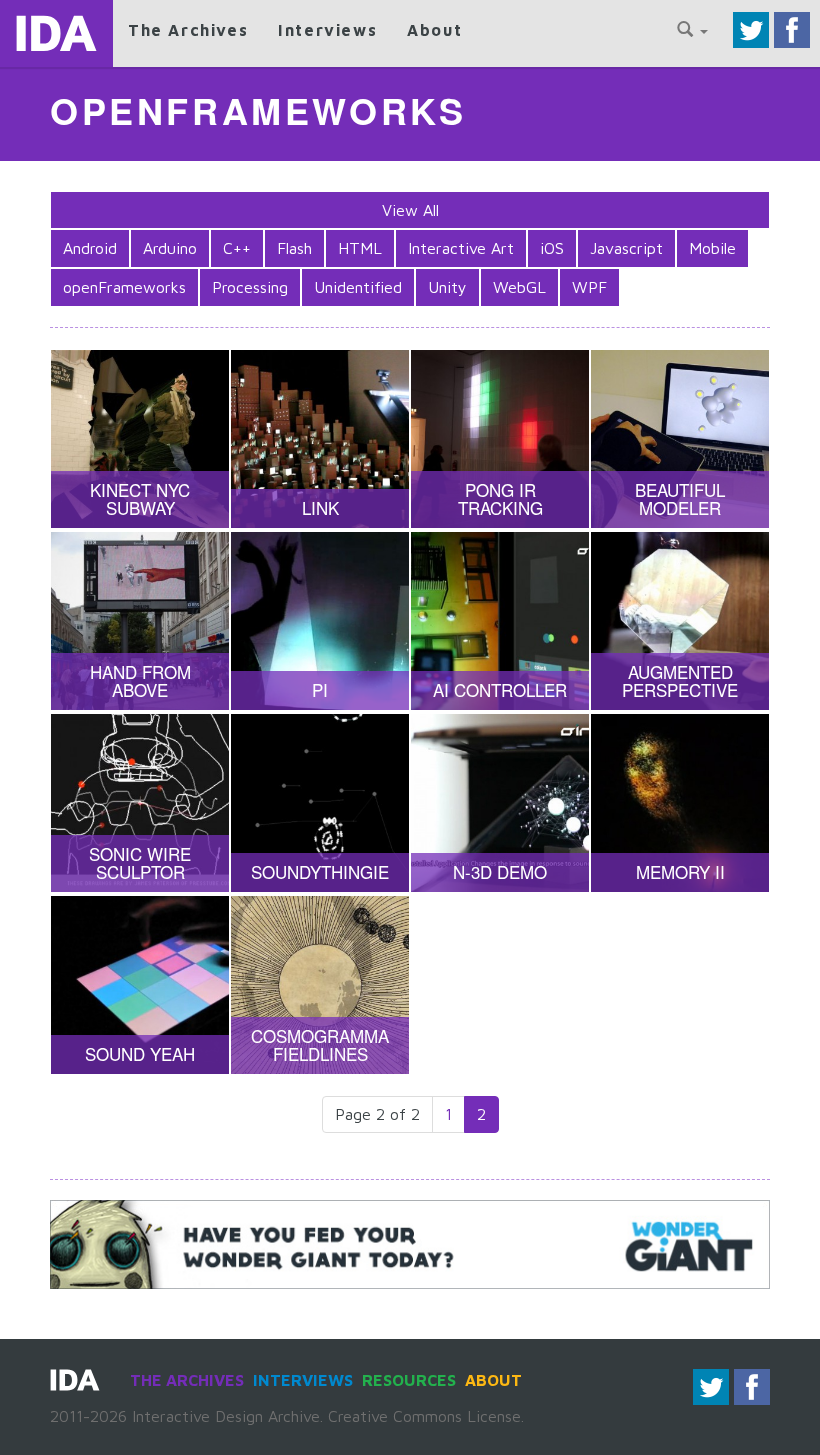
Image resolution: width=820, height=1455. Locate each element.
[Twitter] (751, 28)
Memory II (680, 871)
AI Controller (500, 689)
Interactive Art (461, 248)
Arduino (170, 248)
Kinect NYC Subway (140, 499)
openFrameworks (124, 287)
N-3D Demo (500, 871)
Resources (409, 1380)
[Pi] (320, 621)
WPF (589, 287)
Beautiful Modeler (680, 499)
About (434, 30)
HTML (360, 248)
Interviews (327, 30)
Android (90, 248)
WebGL (519, 287)
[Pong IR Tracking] (500, 439)
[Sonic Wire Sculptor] (140, 803)
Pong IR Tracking (500, 499)
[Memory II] (680, 803)
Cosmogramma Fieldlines (320, 1045)
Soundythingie (320, 871)
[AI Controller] (500, 621)
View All (410, 210)
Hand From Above (140, 681)
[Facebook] (792, 28)
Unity (447, 287)
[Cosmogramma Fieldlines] (320, 985)
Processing (250, 287)
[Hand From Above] (140, 621)
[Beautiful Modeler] (680, 439)
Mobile (712, 248)
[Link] (320, 439)
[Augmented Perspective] (680, 621)
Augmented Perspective (680, 681)
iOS (552, 248)
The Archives (188, 30)
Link (320, 507)
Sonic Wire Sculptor (140, 863)
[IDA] (56, 33)
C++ (237, 248)
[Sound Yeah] (140, 985)
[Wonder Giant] (410, 1242)
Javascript (626, 248)
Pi (320, 689)
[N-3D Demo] (500, 803)
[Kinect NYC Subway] (140, 439)
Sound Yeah (140, 1053)
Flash (294, 248)
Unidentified (358, 287)
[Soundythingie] (320, 803)
